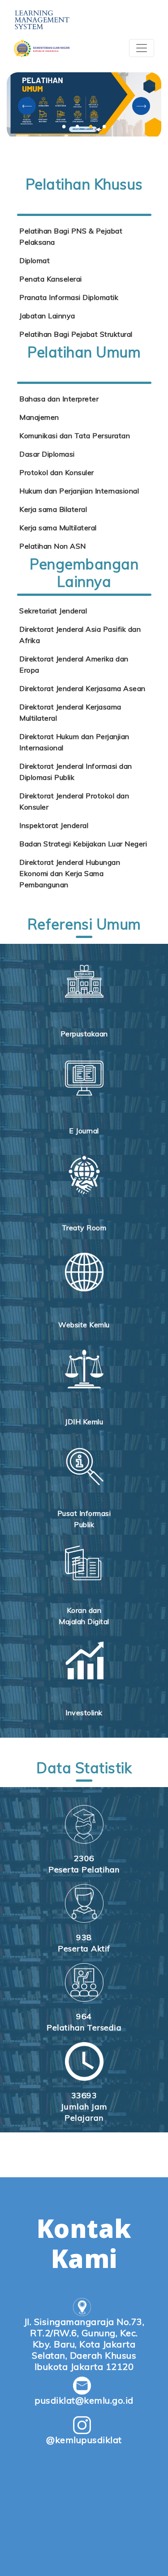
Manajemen (39, 417)
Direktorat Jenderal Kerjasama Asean (82, 688)
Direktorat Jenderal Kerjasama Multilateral (70, 712)
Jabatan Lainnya (47, 316)
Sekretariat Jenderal (53, 611)
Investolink (84, 1713)
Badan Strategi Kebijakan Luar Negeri (83, 844)
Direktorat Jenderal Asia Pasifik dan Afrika (80, 635)
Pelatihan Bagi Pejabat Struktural (76, 334)
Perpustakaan (84, 1034)
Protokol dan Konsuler (57, 472)
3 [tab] (91, 126)
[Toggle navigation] (142, 48)
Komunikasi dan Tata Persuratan (75, 436)
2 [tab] (78, 126)
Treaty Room (84, 1228)
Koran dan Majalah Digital (84, 1616)
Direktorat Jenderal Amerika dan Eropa (74, 664)
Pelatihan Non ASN (53, 546)
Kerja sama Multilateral (58, 528)
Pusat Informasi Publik (84, 1519)
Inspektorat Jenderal (54, 825)
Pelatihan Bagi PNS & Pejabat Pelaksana (71, 236)
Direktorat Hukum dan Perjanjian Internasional (74, 742)
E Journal (84, 1131)
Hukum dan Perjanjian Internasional (79, 491)
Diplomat (34, 260)
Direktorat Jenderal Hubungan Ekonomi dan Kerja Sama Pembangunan (70, 873)
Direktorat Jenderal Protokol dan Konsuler (74, 801)
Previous (27, 106)
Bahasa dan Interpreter (59, 399)
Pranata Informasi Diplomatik (69, 297)
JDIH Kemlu (84, 1422)
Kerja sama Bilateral (53, 509)
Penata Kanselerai (51, 279)
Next (141, 106)
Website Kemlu (84, 1325)
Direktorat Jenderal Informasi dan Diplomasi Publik (76, 772)
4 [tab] (104, 126)
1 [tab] (64, 126)
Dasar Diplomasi (47, 454)
